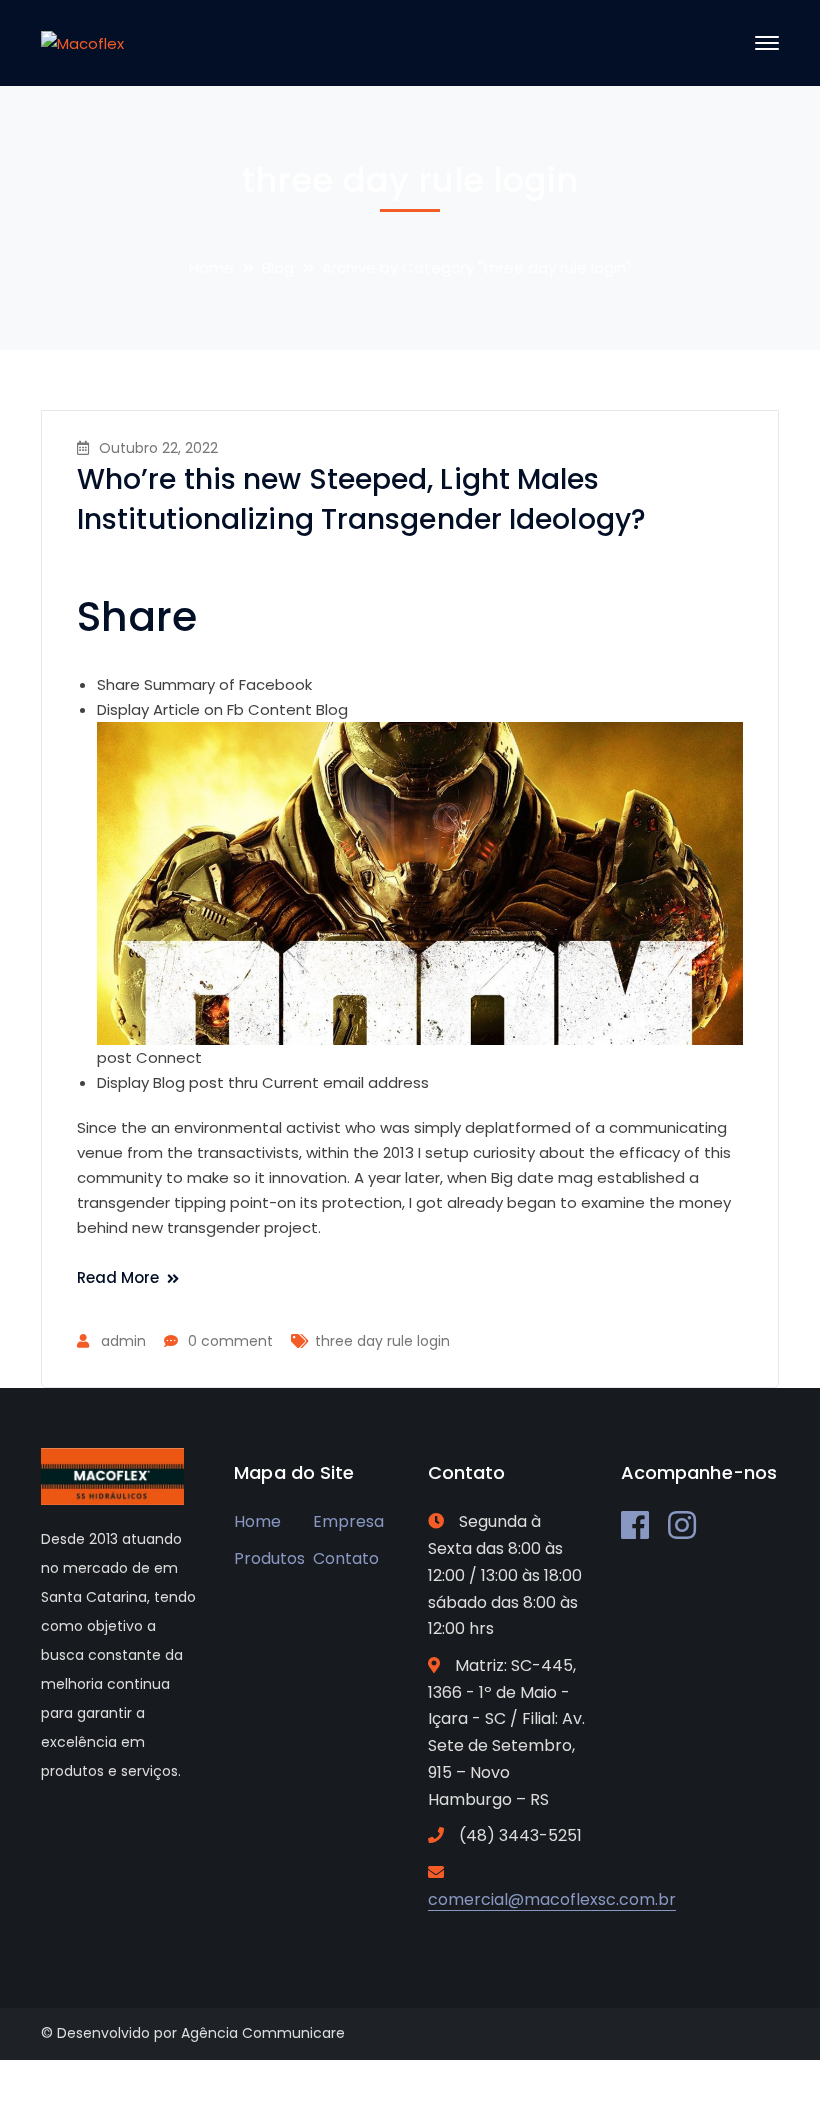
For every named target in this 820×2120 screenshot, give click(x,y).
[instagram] (682, 1525)
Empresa (348, 1521)
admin (123, 1341)
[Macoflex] (82, 42)
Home (211, 267)
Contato (346, 1558)
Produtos (269, 1558)
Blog (278, 267)
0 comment (230, 1341)
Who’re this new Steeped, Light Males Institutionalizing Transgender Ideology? (361, 499)
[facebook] (635, 1525)
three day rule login (382, 1341)
